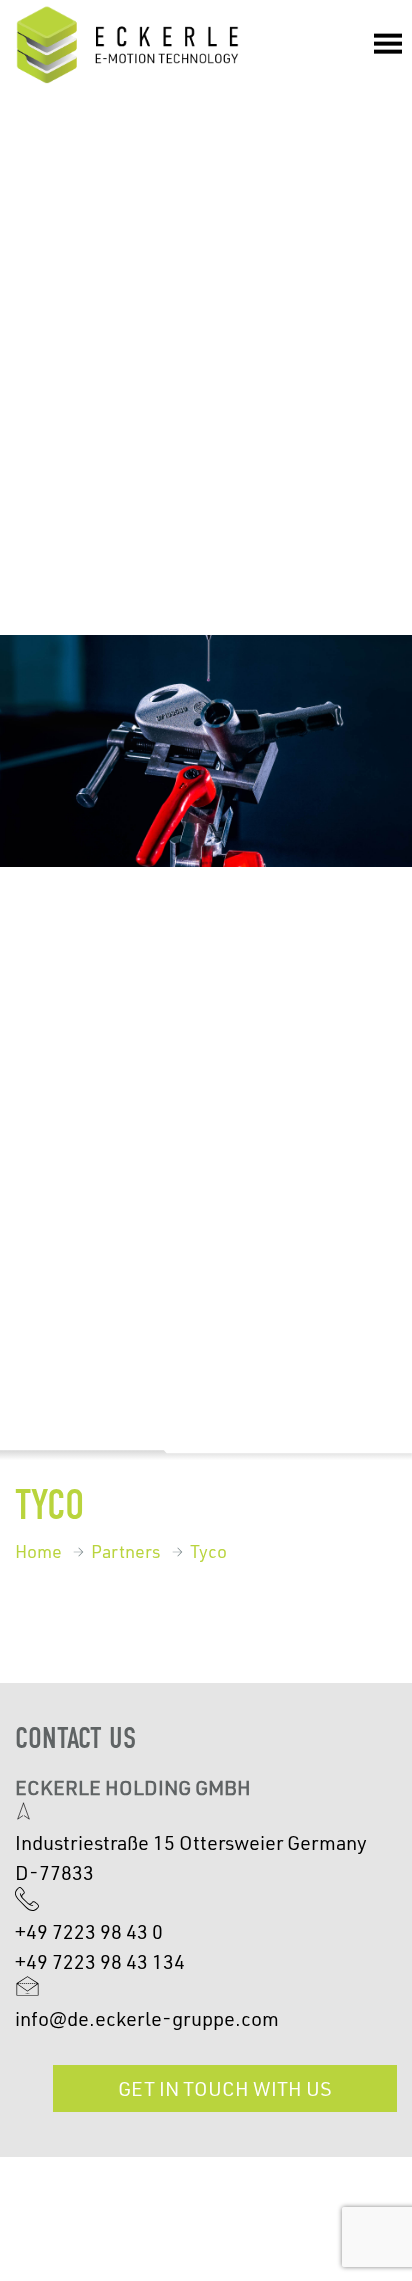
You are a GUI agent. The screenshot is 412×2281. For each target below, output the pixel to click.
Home (38, 1551)
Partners (126, 1551)
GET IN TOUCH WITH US (225, 2088)
